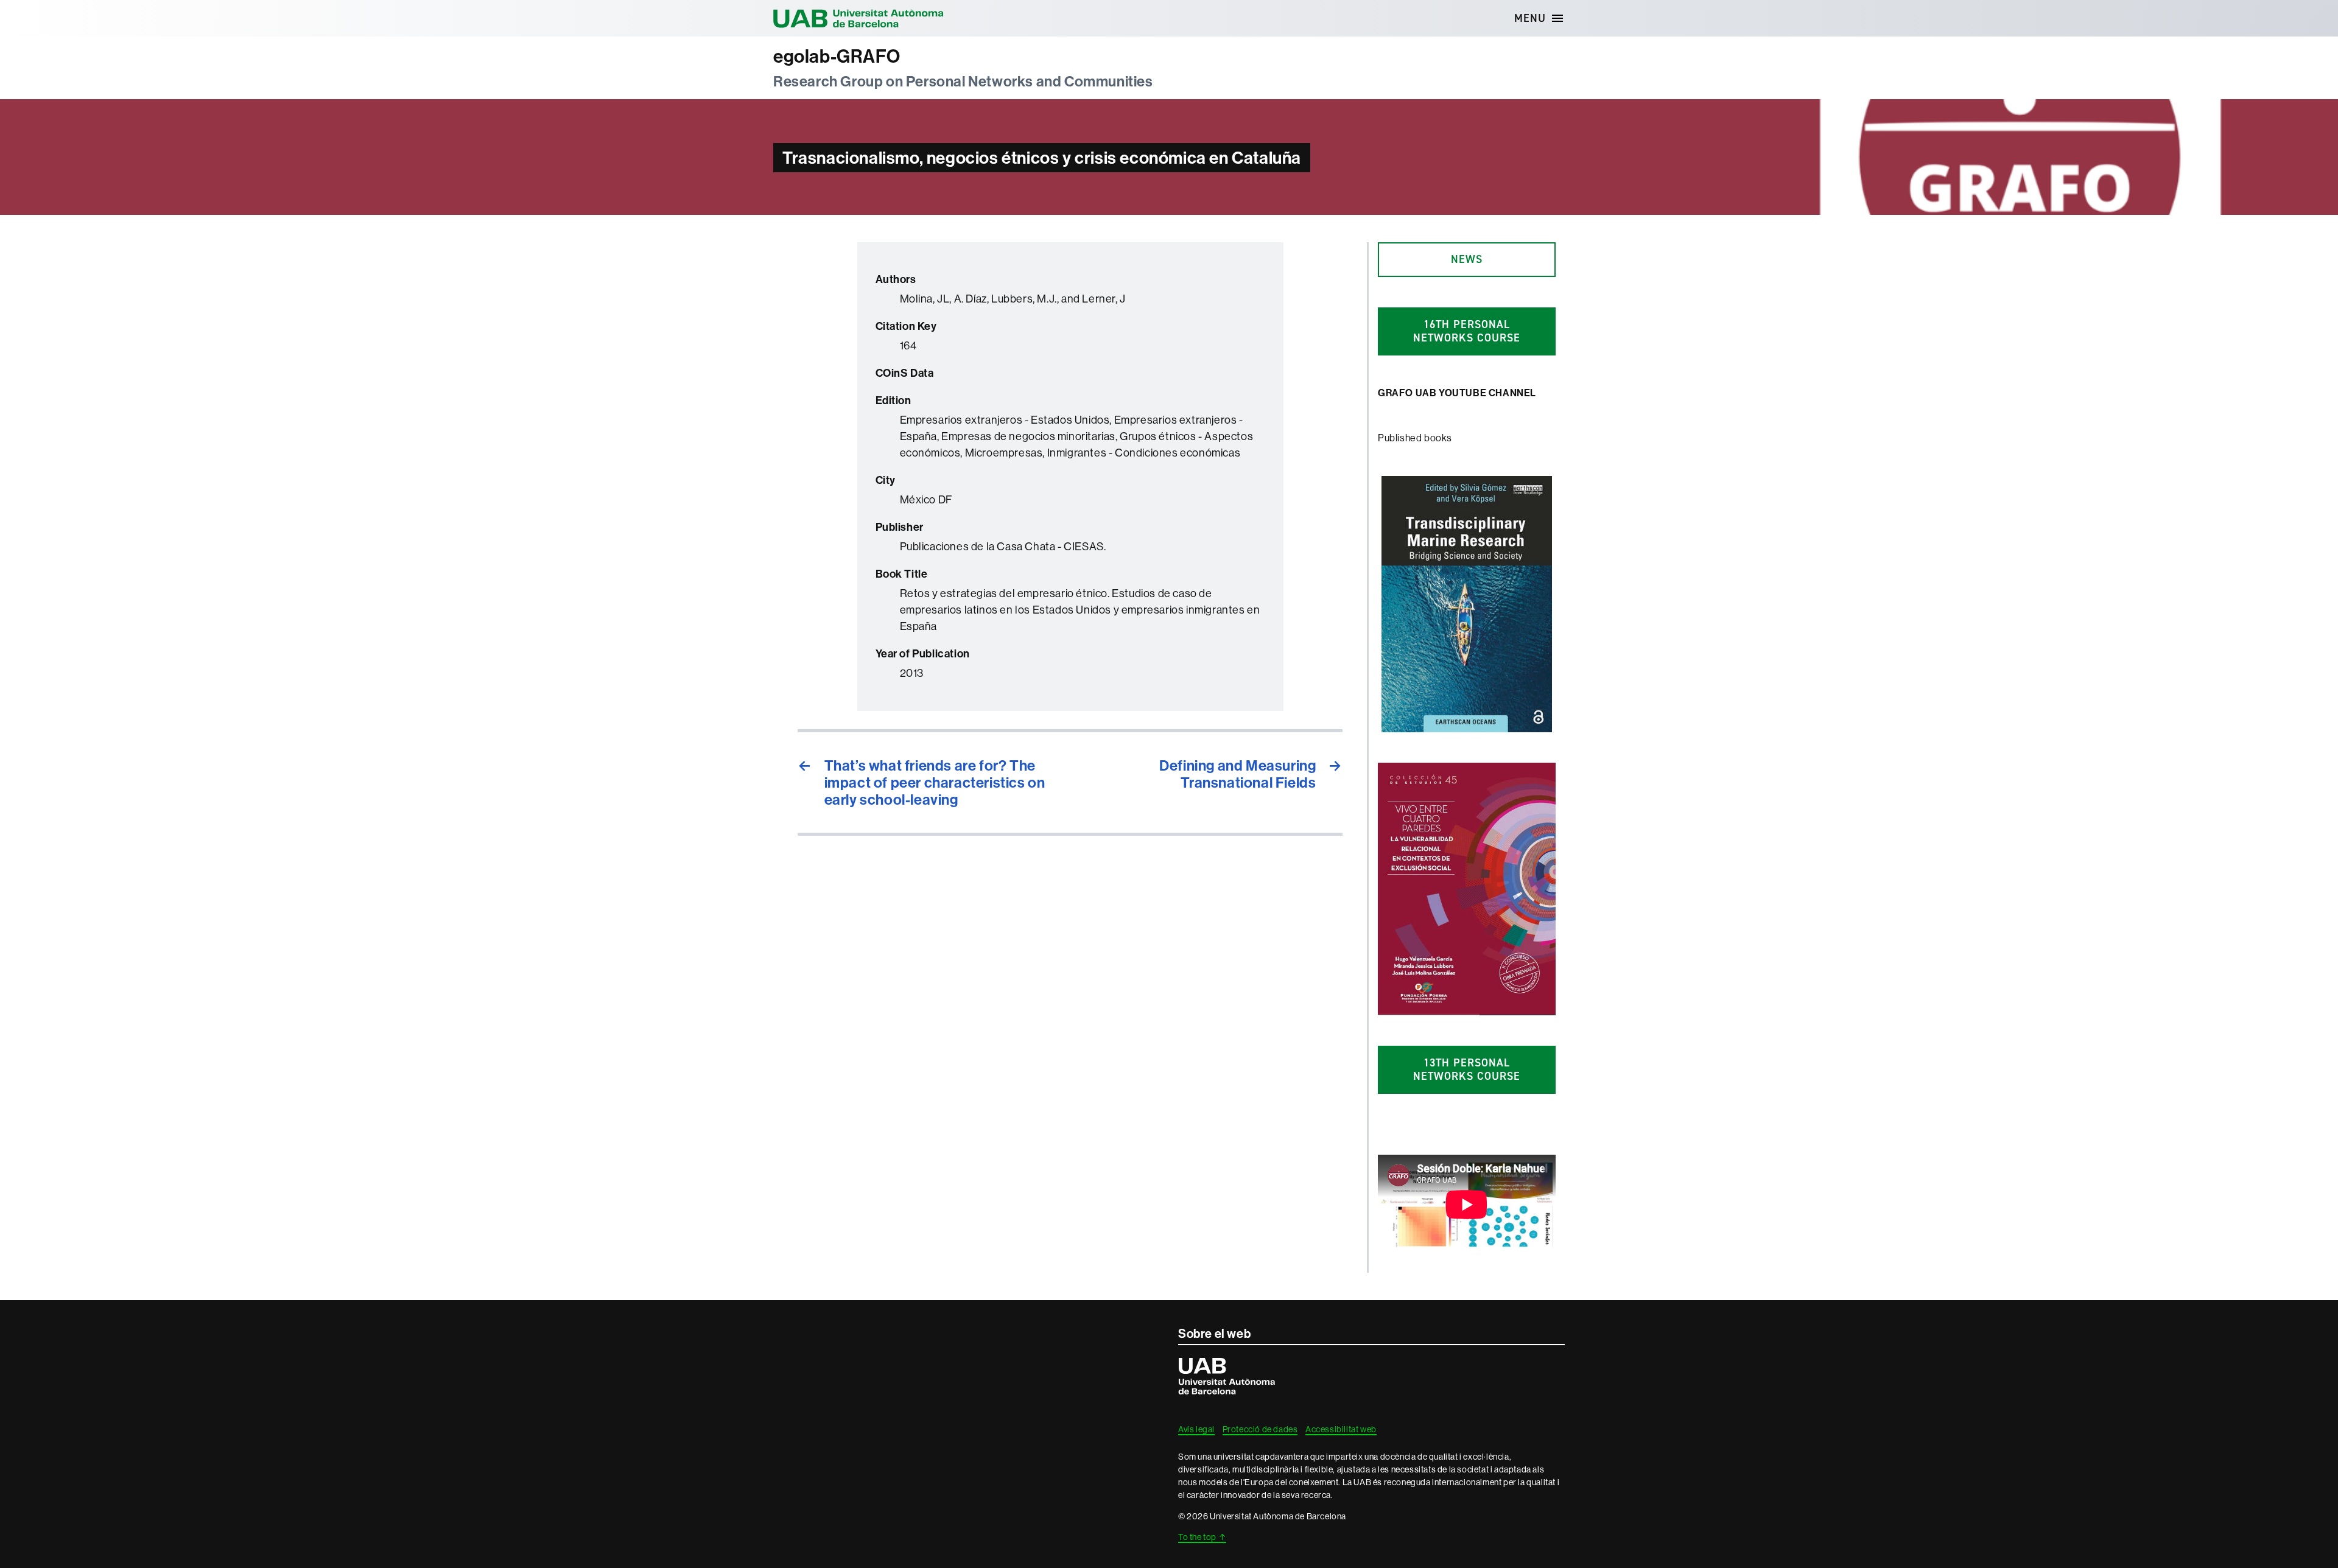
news (1467, 259)
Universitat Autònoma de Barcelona (858, 18)
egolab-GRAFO (837, 57)
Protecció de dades (1260, 1429)
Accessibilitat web (1341, 1429)
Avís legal (1196, 1429)
